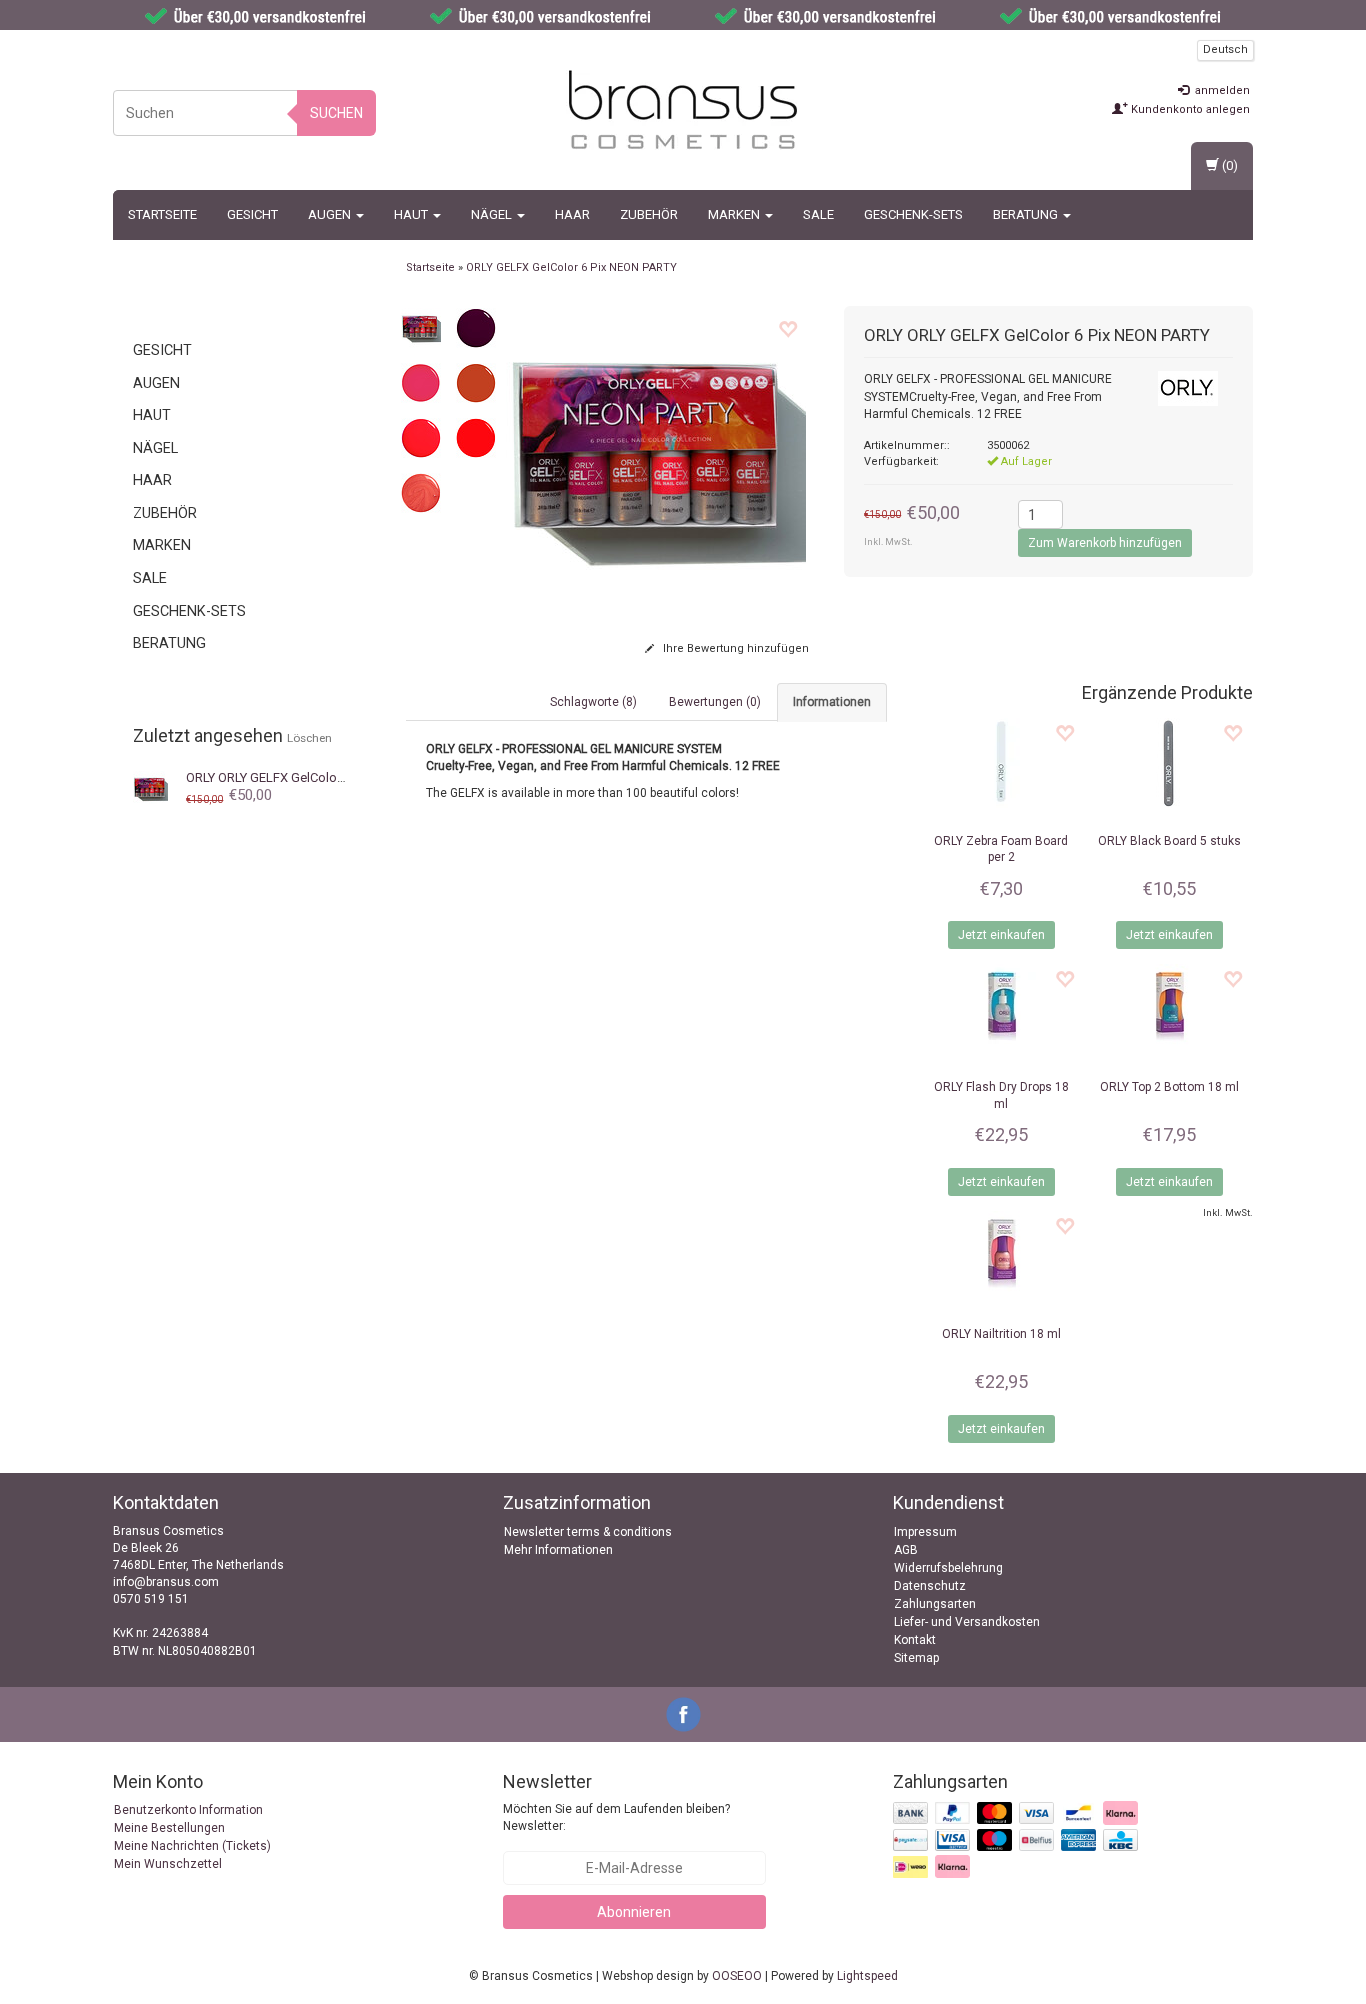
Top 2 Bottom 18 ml (1169, 1087)
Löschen (309, 738)
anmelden (1221, 90)
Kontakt (915, 1640)
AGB (906, 1550)
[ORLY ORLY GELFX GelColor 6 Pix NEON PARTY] (150, 787)
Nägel (493, 214)
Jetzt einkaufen (1001, 935)
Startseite (162, 214)
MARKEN (735, 214)
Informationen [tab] (832, 702)
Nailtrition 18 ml (1001, 1334)
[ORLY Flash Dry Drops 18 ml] (1001, 1009)
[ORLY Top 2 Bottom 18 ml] (1169, 1009)
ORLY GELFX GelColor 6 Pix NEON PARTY (316, 777)
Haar (572, 214)
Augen (331, 214)
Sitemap (916, 1658)
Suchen (336, 113)
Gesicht (252, 214)
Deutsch (1225, 49)
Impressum (925, 1532)
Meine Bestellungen (169, 1828)
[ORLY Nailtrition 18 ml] (1001, 1256)
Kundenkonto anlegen (1189, 109)
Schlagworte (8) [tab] (593, 702)
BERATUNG (1027, 214)
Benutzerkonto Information (188, 1810)
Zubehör (649, 214)
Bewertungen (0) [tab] (715, 702)
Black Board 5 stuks (1169, 841)
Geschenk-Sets (913, 214)
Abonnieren (634, 1912)
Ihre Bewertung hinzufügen (734, 648)
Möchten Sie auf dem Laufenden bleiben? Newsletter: (616, 1817)
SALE (818, 214)
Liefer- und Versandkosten (967, 1622)
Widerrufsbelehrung (948, 1568)
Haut (412, 214)
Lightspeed (867, 1976)
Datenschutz (930, 1586)
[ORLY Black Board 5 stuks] (1169, 763)
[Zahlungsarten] (1017, 1841)
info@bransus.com (166, 1582)
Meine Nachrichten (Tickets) (192, 1846)
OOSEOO (737, 1976)
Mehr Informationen (558, 1550)
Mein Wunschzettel (168, 1864)
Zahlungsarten (935, 1604)
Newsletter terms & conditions (588, 1532)
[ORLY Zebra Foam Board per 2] (1001, 763)
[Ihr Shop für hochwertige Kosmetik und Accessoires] (683, 110)
